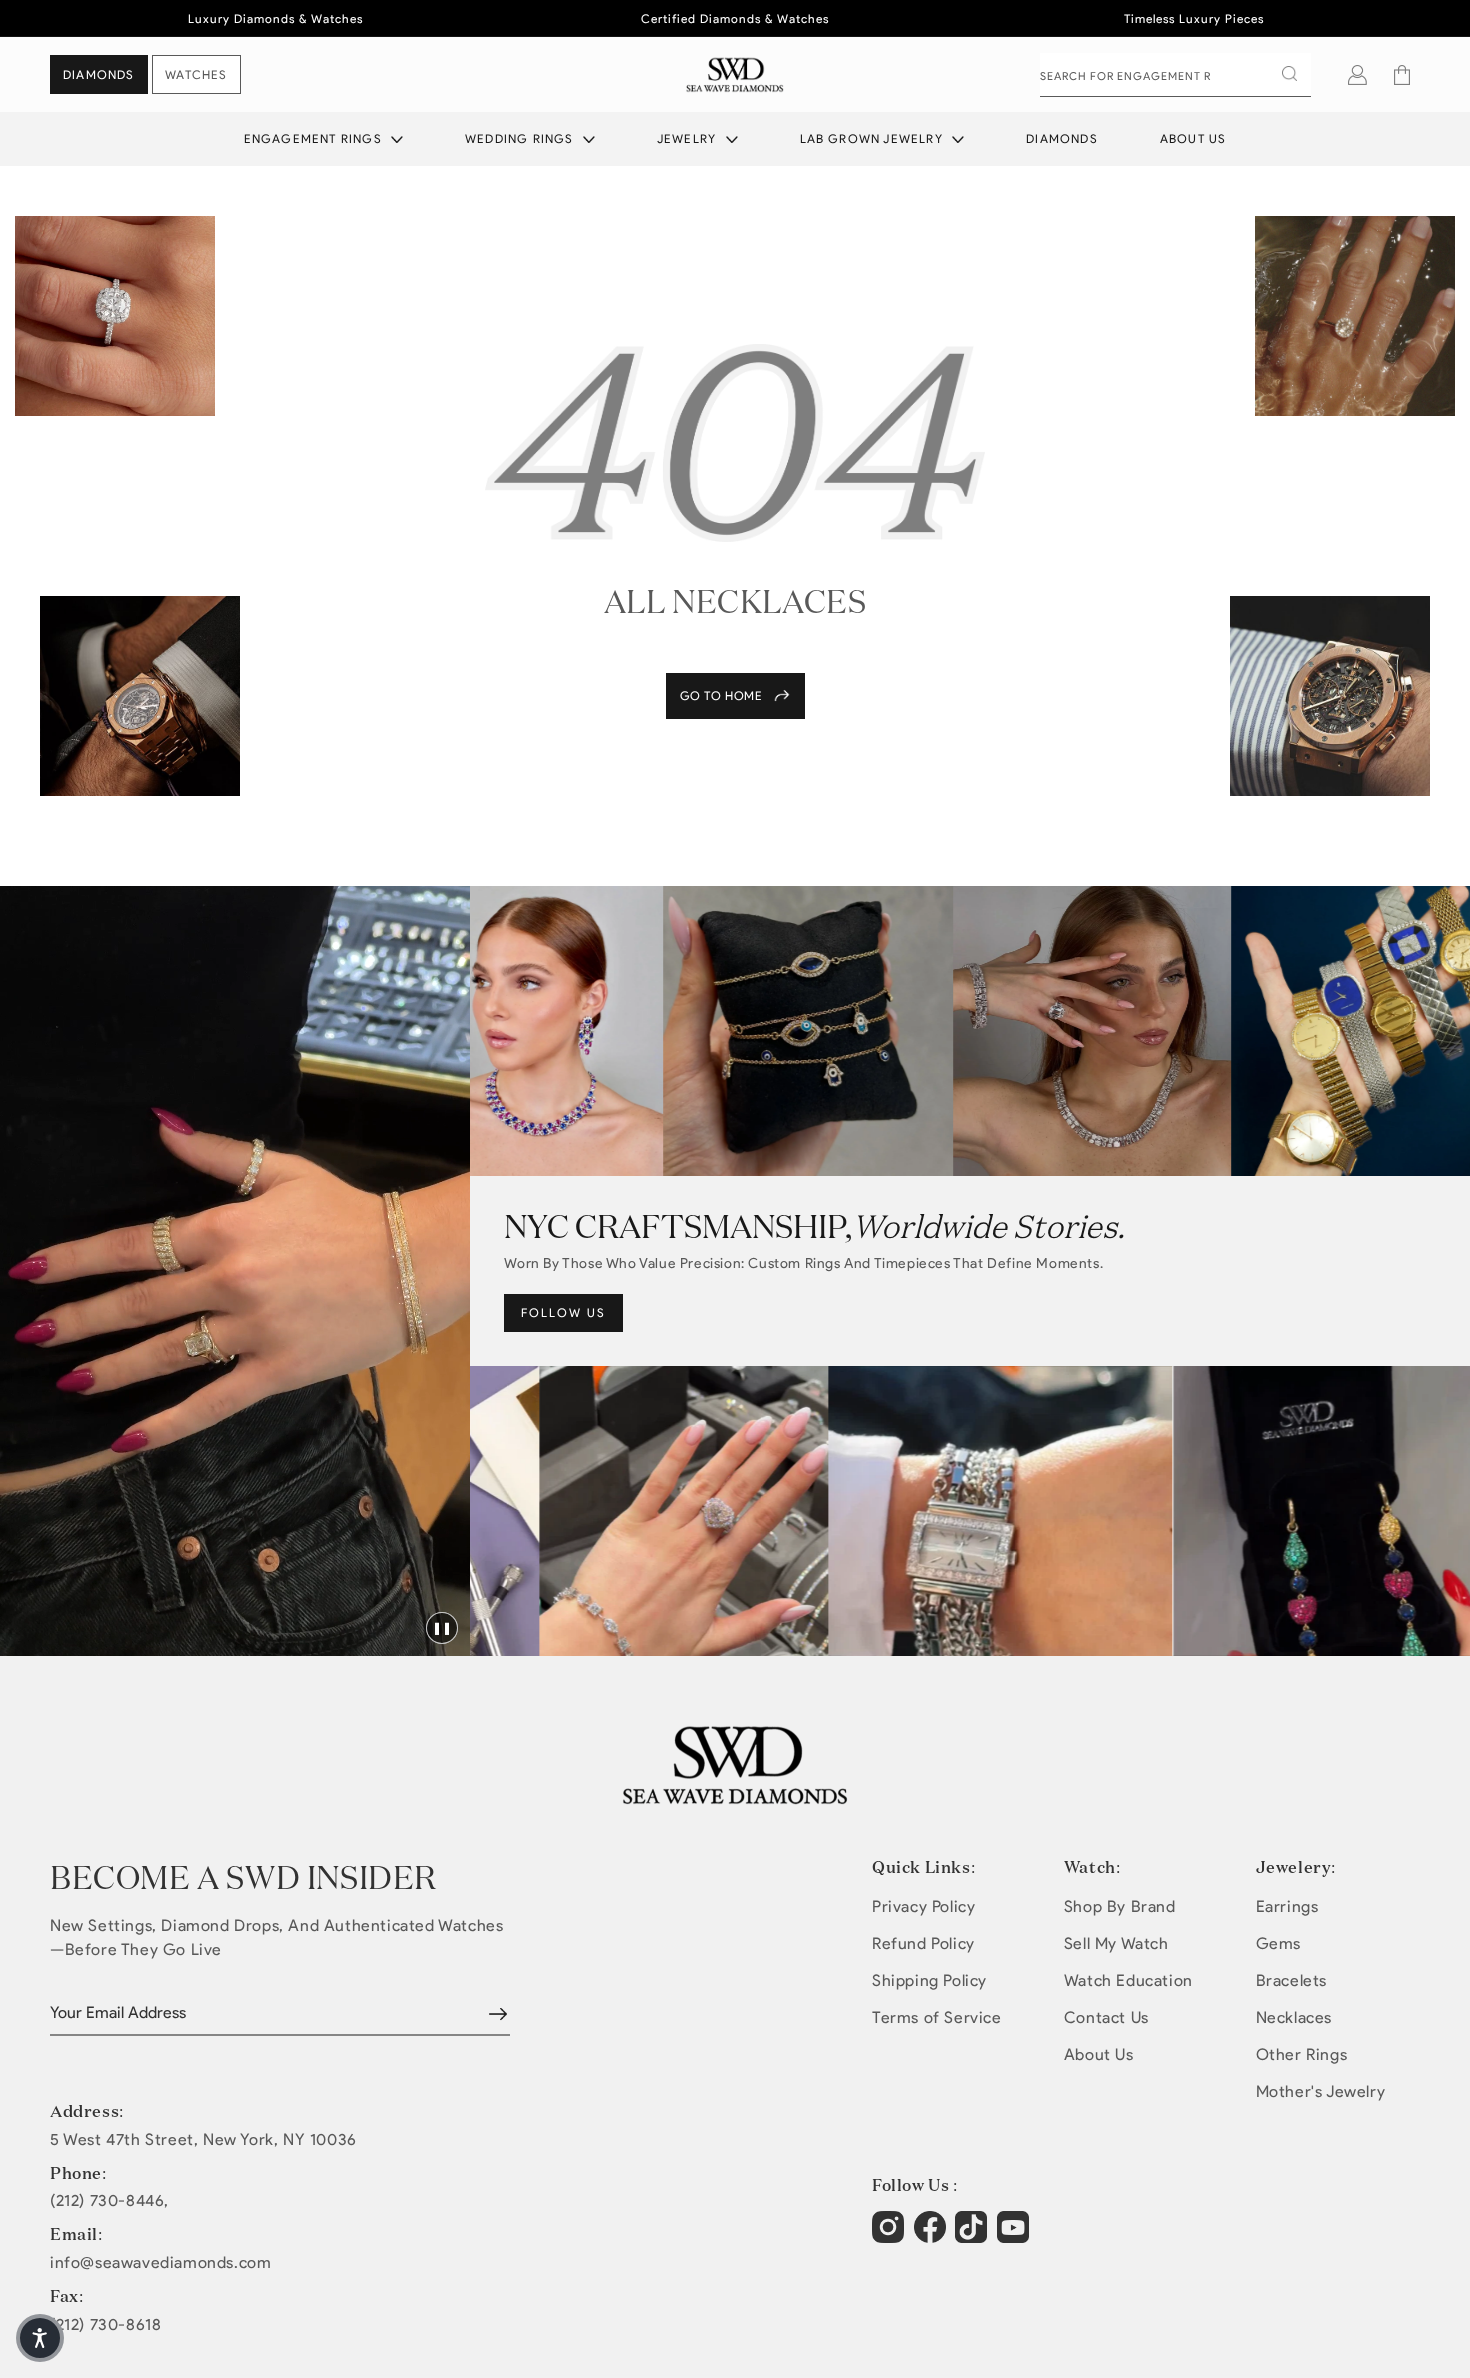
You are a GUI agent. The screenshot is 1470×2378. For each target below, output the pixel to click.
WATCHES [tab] (196, 74)
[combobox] (1175, 75)
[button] (1402, 75)
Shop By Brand (1120, 1906)
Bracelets (1291, 1980)
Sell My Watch (1116, 1943)
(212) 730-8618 (105, 2325)
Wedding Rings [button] (521, 138)
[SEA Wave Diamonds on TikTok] (1015, 2237)
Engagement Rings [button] (315, 138)
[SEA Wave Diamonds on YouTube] (973, 2237)
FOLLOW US (563, 1312)
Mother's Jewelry (1321, 2091)
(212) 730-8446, (109, 2201)
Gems (1278, 1943)
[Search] (1289, 74)
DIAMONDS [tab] (99, 74)
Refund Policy (923, 1943)
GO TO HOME (721, 695)
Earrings (1287, 1906)
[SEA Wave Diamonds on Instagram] (890, 2237)
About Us (1193, 138)
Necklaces (1294, 2017)
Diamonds (1062, 138)
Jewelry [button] (689, 138)
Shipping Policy (929, 1980)
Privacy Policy (923, 1906)
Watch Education (1128, 1980)
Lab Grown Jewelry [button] (874, 138)
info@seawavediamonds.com (160, 2263)
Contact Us (1106, 2017)
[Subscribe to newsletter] (498, 2014)
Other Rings (1302, 2054)
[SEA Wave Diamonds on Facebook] (932, 2237)
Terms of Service (937, 2017)
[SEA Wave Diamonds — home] (735, 74)
